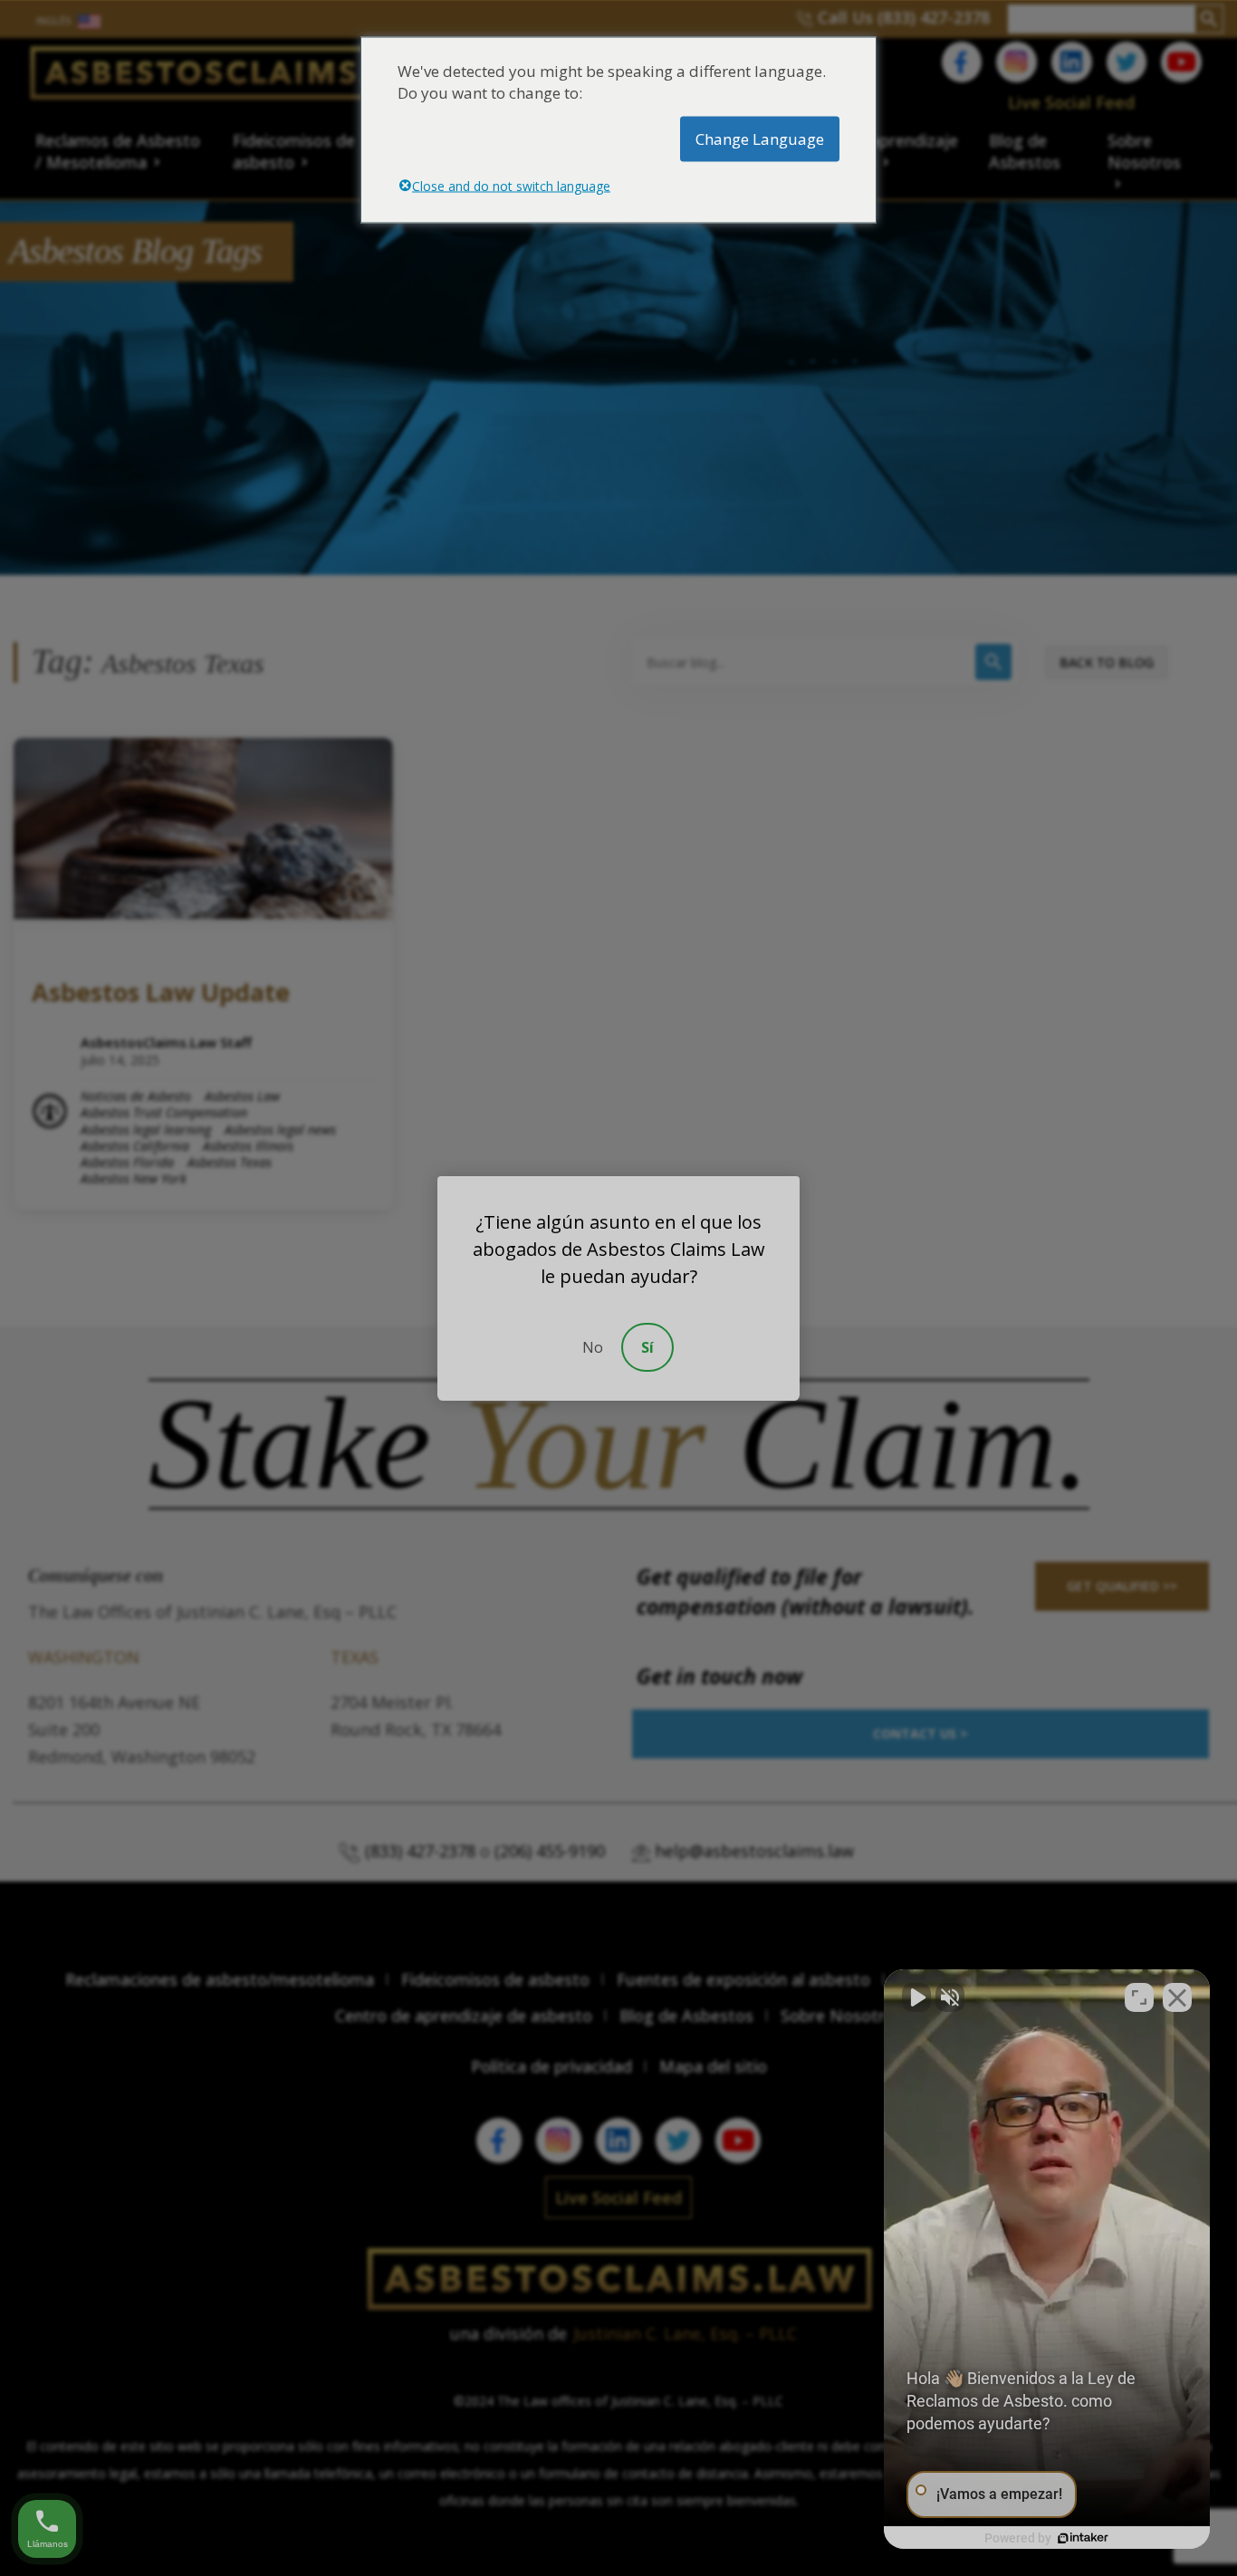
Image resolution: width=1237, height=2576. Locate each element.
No (593, 1347)
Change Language (760, 138)
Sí (647, 1347)
